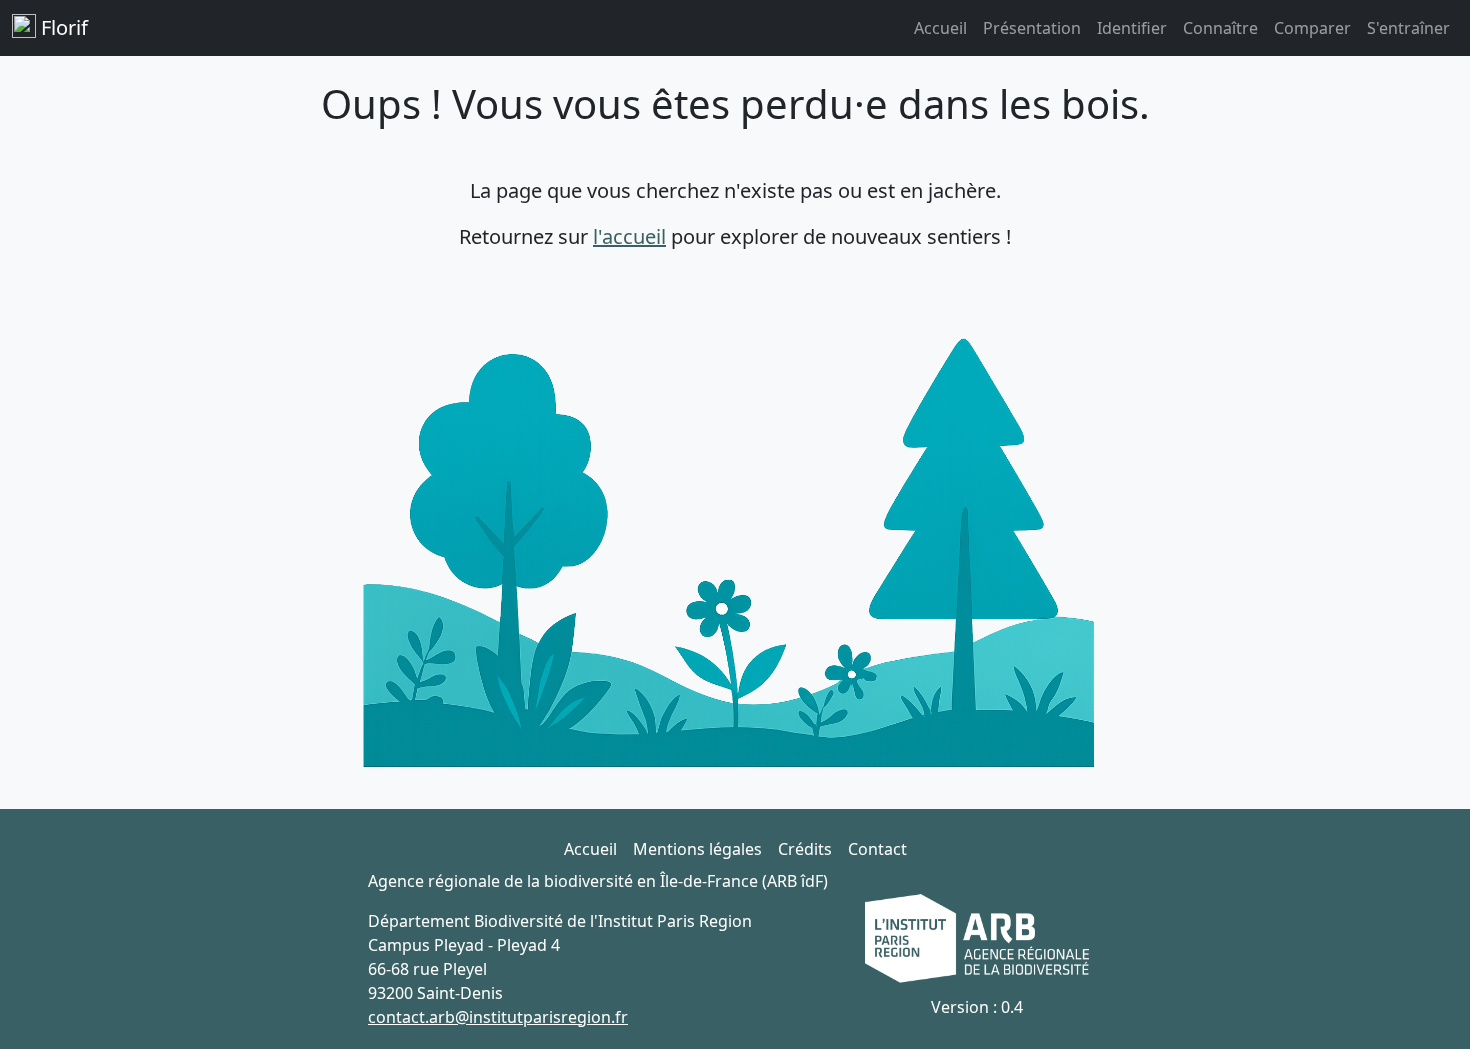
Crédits (805, 849)
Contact (877, 849)
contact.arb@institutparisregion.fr (498, 1017)
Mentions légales (697, 849)
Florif (62, 27)
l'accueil (629, 236)
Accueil (940, 28)
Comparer (1312, 28)
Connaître (1220, 28)
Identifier (1132, 28)
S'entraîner (1408, 28)
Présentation (1032, 28)
